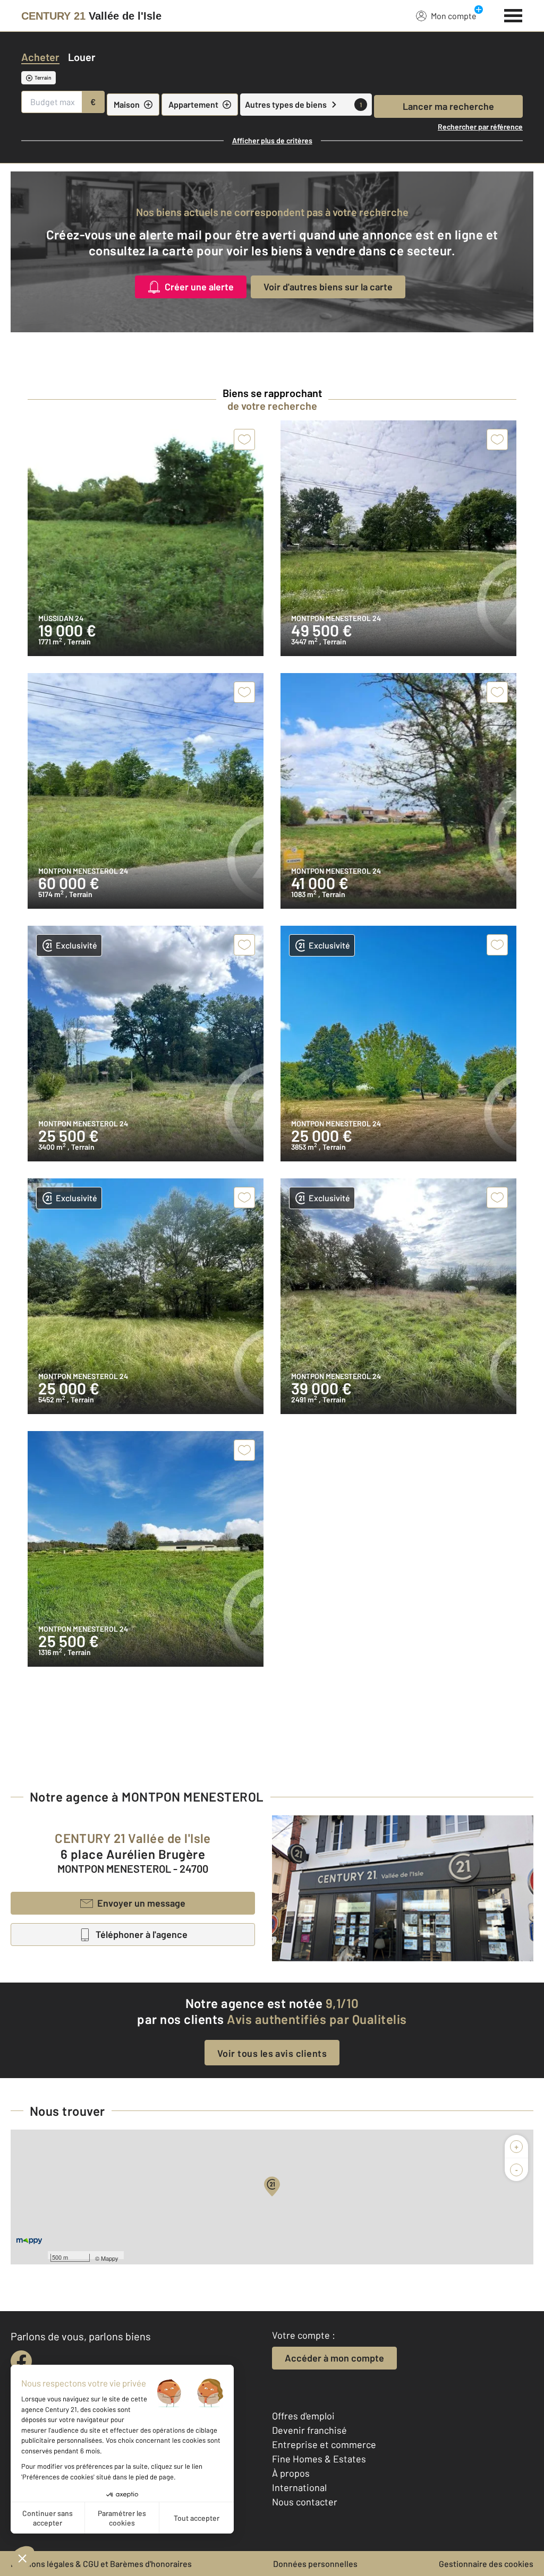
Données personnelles (315, 2564)
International (299, 2487)
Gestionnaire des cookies (486, 2564)
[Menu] (513, 14)
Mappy (110, 2258)
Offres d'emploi (303, 2416)
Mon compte (454, 16)
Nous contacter (305, 2502)
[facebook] (21, 2361)
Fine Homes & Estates (319, 2459)
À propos (291, 2473)
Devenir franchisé (309, 2430)
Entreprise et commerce (324, 2444)
